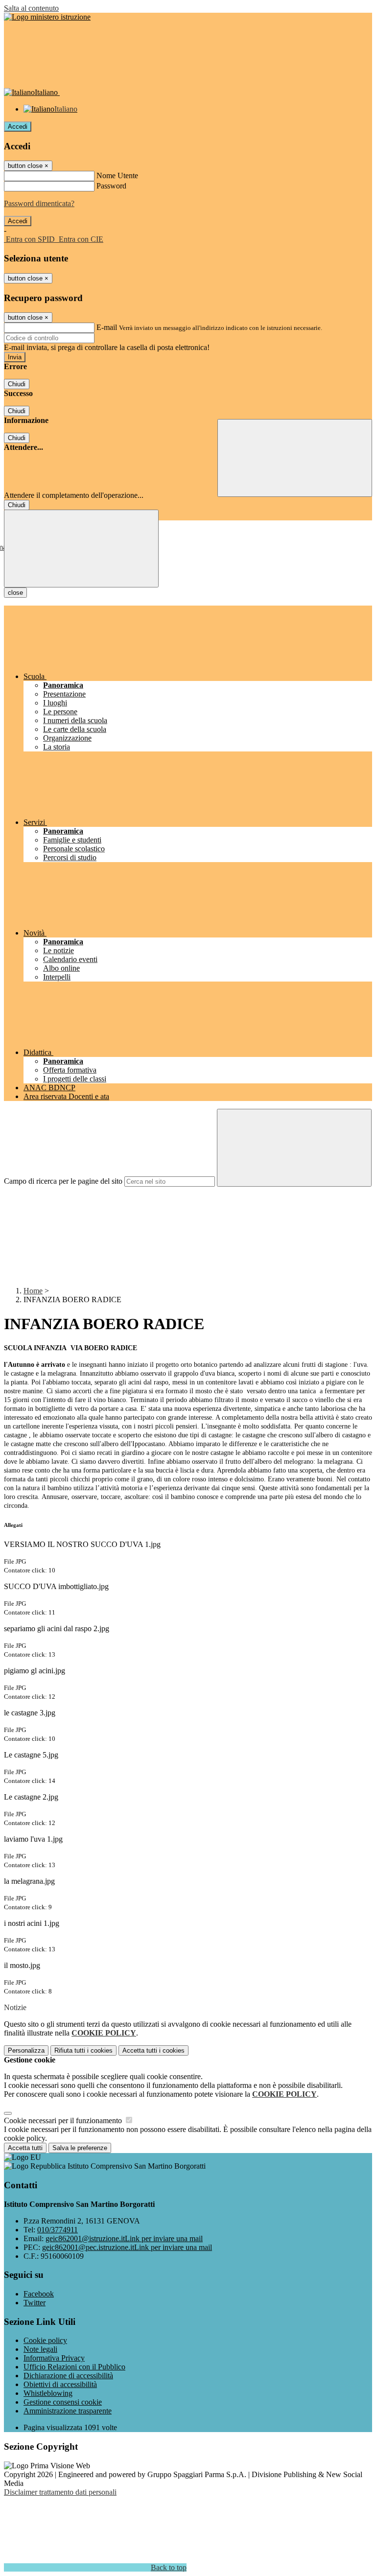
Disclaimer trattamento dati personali (60, 2492)
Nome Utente (117, 176)
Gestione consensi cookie (63, 2402)
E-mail (107, 327)
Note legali (40, 2349)
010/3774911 (58, 2230)
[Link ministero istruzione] (47, 17)
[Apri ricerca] (295, 458)
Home (33, 1291)
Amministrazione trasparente (68, 2411)
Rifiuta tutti (83, 2050)
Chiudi (17, 384)
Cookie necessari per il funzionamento (64, 2120)
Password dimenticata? (39, 203)
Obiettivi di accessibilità (60, 2384)
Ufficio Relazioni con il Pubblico (74, 2367)
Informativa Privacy (54, 2358)
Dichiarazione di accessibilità (68, 2376)
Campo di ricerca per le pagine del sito (63, 1181)
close (15, 593)
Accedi (18, 127)
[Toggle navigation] (81, 549)
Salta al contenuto (31, 8)
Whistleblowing (48, 2393)
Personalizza (26, 2050)
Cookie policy (45, 2340)
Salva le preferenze (80, 2148)
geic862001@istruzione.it (124, 2238)
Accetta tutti (153, 2050)
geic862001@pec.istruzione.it (127, 2247)
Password (111, 186)
